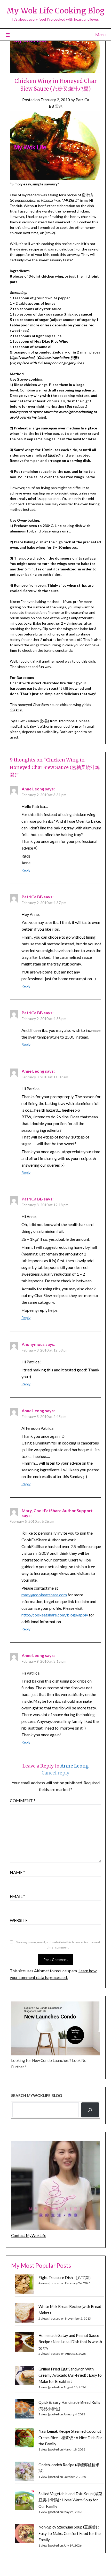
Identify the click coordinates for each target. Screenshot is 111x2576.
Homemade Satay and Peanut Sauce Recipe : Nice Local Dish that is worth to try (70, 2342)
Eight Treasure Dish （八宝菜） (66, 2277)
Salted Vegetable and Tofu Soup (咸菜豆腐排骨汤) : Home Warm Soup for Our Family (70, 2500)
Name (17, 1872)
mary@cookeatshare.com (44, 1595)
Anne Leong (33, 789)
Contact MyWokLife (29, 2235)
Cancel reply (55, 1773)
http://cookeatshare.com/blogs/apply (55, 1615)
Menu (100, 34)
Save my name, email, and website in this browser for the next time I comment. (58, 1945)
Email (17, 1896)
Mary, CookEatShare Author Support (57, 1510)
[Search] (90, 2110)
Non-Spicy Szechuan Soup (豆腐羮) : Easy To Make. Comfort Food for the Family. (70, 2533)
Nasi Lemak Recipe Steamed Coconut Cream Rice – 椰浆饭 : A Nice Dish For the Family (70, 2437)
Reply (26, 870)
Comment (23, 1800)
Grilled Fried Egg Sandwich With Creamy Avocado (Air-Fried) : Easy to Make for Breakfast (70, 2375)
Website (19, 1920)
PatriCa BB (32, 897)
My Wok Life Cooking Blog (55, 11)
